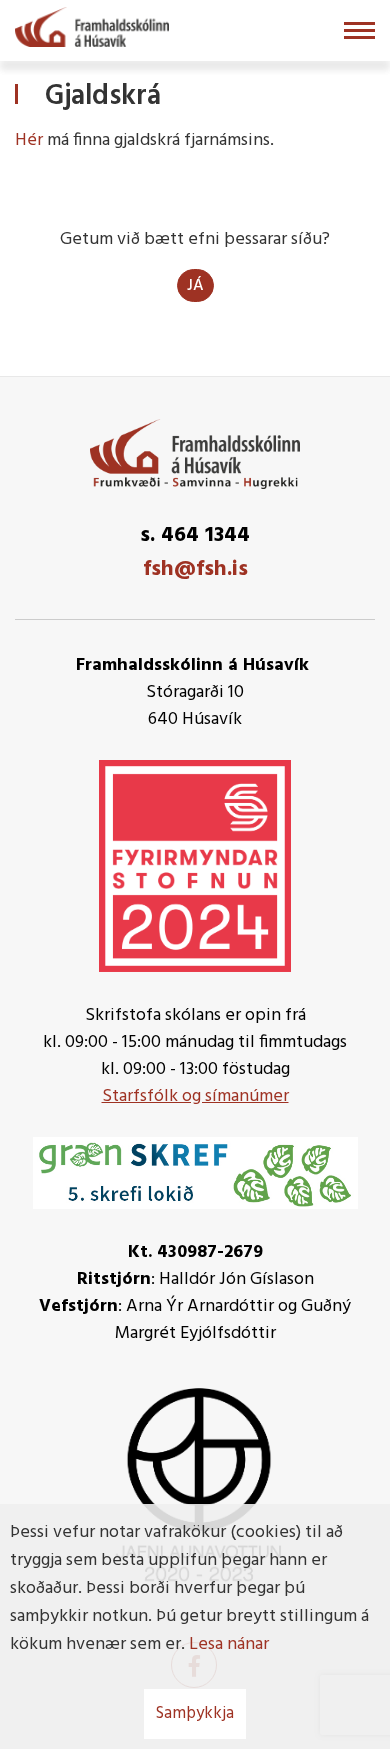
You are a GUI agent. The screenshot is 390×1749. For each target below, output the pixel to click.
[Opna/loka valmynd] (359, 30)
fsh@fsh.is (195, 569)
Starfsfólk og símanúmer (195, 1096)
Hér (29, 140)
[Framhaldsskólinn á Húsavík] (92, 25)
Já (195, 286)
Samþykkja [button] (195, 1713)
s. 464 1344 (195, 535)
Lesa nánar (229, 1644)
